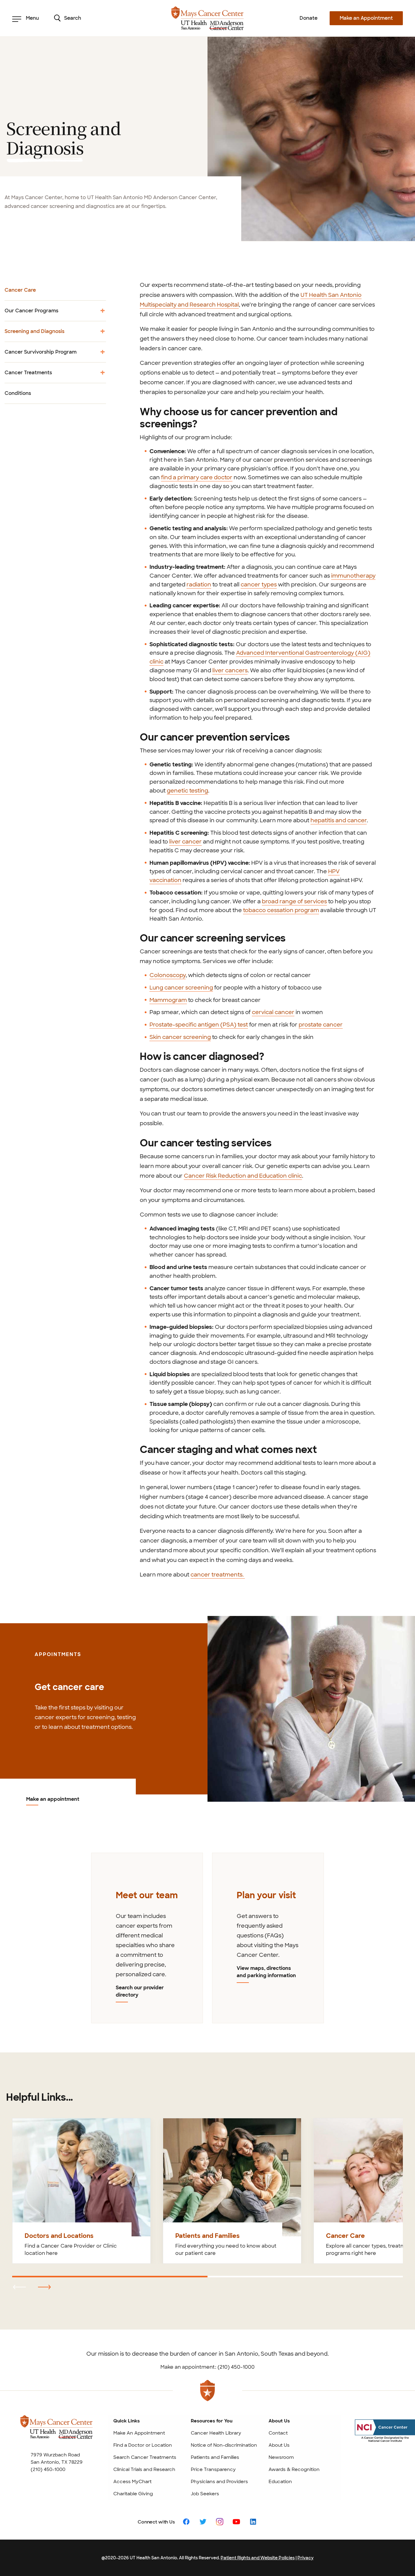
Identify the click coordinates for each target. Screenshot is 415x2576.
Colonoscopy (168, 975)
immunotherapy (353, 576)
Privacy (305, 2558)
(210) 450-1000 (48, 2469)
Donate (309, 18)
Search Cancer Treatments (145, 2457)
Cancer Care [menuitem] (20, 290)
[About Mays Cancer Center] (57, 2433)
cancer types (259, 585)
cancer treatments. (218, 1575)
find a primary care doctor (197, 477)
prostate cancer (321, 1025)
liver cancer (185, 842)
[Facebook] (186, 2522)
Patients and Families (215, 2457)
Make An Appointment (139, 2433)
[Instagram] (220, 2522)
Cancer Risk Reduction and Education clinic (243, 1176)
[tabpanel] (147, 1938)
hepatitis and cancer (339, 820)
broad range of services (294, 901)
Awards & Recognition (294, 2469)
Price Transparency (213, 2469)
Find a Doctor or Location (143, 2445)
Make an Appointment (366, 18)
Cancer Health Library (216, 2433)
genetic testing (187, 791)
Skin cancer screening (180, 1037)
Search (73, 18)
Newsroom (281, 2457)
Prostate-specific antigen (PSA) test (199, 1025)
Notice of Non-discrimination (224, 2445)
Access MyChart (132, 2482)
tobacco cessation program (281, 910)
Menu (32, 18)
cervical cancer (273, 1012)
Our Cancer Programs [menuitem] (31, 314)
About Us (279, 2445)
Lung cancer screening (181, 988)
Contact (278, 2433)
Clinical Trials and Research (144, 2469)
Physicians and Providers (219, 2482)
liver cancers (230, 670)
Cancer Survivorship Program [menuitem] (41, 355)
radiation (199, 585)
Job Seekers (205, 2494)
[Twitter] (203, 2522)
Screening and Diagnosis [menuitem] (34, 335)
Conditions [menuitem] (18, 393)
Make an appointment (53, 1800)
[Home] (208, 18)
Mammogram (168, 1000)
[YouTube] (236, 2522)
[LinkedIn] (253, 2522)
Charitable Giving (133, 2494)
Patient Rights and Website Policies (258, 2558)
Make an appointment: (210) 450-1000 (207, 2367)
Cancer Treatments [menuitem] (28, 376)
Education (280, 2482)
